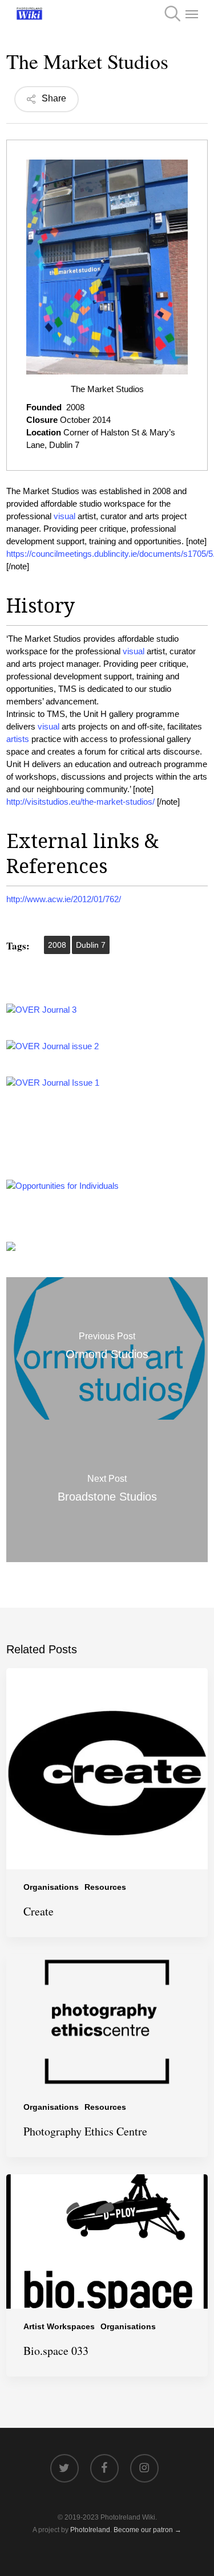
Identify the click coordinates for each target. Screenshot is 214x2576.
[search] (169, 14)
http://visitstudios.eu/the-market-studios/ (80, 802)
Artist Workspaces (59, 2326)
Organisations (51, 1887)
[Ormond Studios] (107, 1348)
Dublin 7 (91, 945)
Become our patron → (148, 2530)
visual (64, 516)
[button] (192, 14)
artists (18, 739)
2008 (57, 945)
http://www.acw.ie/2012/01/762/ (64, 899)
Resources (105, 1887)
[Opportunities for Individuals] (62, 1186)
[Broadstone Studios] (107, 1491)
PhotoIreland (90, 2530)
